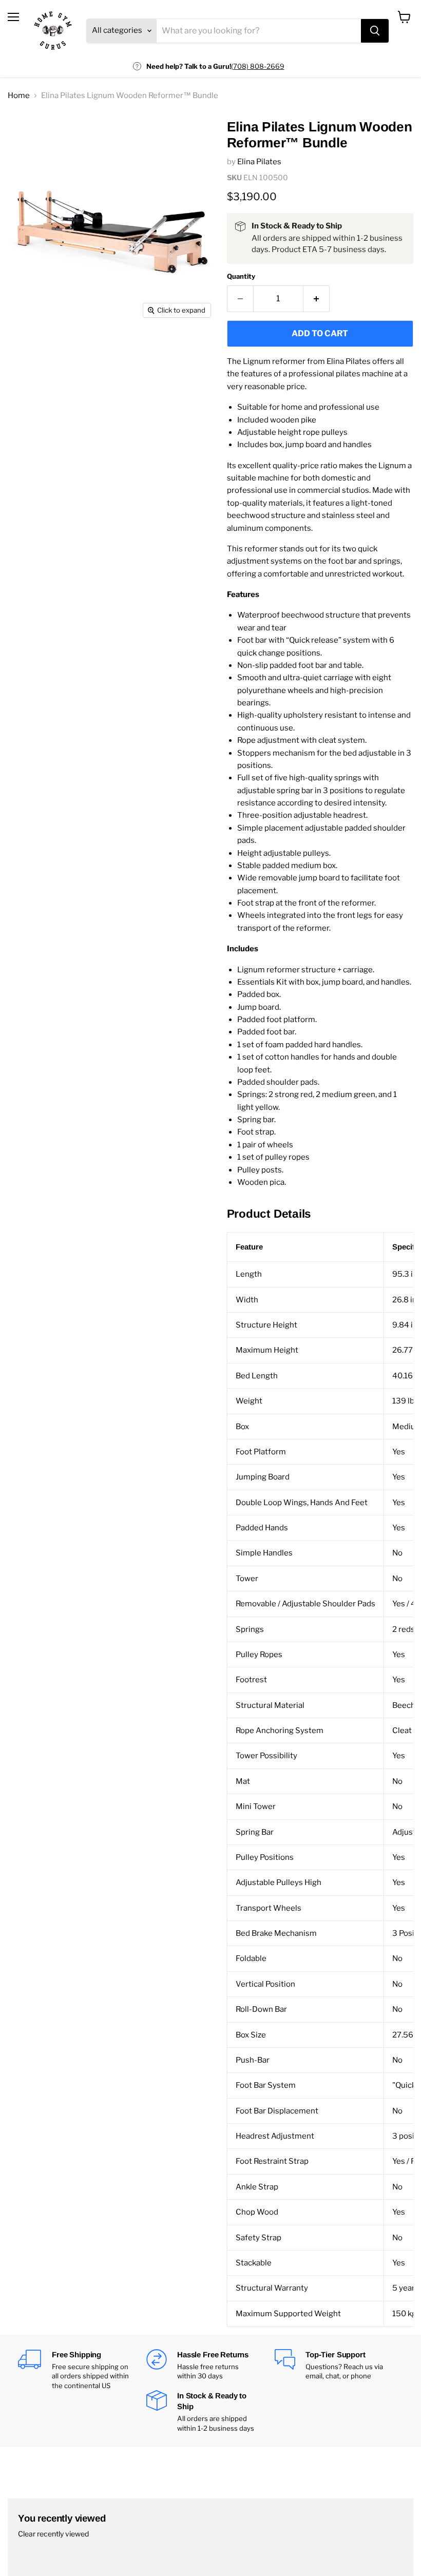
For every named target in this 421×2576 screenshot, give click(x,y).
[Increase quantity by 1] (317, 299)
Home (19, 96)
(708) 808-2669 (258, 66)
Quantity (241, 276)
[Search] (375, 31)
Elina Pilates (259, 162)
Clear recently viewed (53, 2534)
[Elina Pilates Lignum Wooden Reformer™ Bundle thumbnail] (23, 132)
